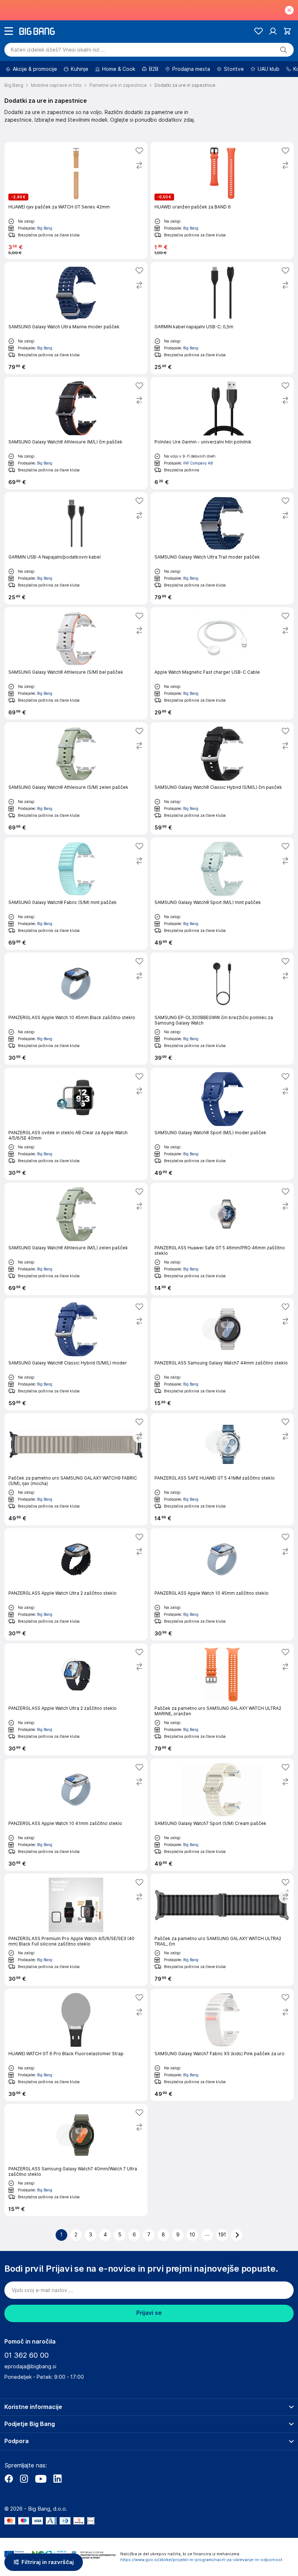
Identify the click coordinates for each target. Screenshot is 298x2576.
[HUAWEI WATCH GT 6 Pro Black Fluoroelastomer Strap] (76, 2045)
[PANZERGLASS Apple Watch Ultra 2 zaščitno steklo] (76, 1584)
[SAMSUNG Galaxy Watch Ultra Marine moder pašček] (76, 318)
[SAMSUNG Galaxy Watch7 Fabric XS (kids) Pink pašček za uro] (222, 2045)
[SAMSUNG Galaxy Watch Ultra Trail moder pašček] (222, 548)
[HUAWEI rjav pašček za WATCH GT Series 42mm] (76, 200)
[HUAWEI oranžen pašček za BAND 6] (222, 200)
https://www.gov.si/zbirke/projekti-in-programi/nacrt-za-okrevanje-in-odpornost (201, 2560)
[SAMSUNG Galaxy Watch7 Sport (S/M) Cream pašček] (222, 1815)
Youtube (41, 2479)
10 (192, 2235)
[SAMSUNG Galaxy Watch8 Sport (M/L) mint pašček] (222, 894)
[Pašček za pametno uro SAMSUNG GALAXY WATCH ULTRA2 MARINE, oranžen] (222, 1699)
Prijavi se (149, 2313)
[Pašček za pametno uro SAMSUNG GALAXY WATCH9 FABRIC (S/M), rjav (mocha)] (76, 1469)
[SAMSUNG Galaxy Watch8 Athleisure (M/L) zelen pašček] (76, 1239)
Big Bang (45, 228)
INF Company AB (198, 463)
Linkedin (57, 2479)
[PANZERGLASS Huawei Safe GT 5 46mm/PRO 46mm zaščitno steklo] (222, 1239)
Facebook (9, 2479)
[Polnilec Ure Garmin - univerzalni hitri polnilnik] (222, 433)
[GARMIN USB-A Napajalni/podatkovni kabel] (76, 548)
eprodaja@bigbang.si (30, 2366)
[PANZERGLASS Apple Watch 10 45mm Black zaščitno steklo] (76, 1009)
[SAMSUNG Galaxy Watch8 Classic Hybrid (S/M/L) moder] (76, 1354)
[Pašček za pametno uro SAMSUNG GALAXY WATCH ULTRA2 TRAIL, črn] (222, 1930)
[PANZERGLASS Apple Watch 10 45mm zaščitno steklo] (222, 1584)
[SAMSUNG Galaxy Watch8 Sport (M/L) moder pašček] (222, 1124)
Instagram (24, 2479)
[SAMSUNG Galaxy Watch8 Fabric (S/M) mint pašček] (76, 894)
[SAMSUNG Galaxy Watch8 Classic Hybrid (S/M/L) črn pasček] (222, 778)
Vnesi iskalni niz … (58, 50)
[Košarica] (287, 31)
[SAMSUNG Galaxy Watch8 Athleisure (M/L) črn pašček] (76, 433)
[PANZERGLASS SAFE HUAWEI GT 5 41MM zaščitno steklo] (222, 1469)
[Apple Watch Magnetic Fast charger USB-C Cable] (222, 663)
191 (222, 2235)
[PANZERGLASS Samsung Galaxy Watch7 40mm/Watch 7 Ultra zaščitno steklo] (76, 2160)
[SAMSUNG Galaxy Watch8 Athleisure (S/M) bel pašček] (76, 663)
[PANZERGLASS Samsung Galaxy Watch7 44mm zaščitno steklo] (222, 1354)
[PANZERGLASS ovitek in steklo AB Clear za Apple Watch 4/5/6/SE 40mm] (76, 1124)
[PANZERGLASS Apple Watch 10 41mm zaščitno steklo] (76, 1815)
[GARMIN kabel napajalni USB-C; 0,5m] (222, 318)
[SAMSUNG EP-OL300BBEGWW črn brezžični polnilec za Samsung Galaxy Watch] (222, 1009)
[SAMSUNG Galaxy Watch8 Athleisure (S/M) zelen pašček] (76, 778)
